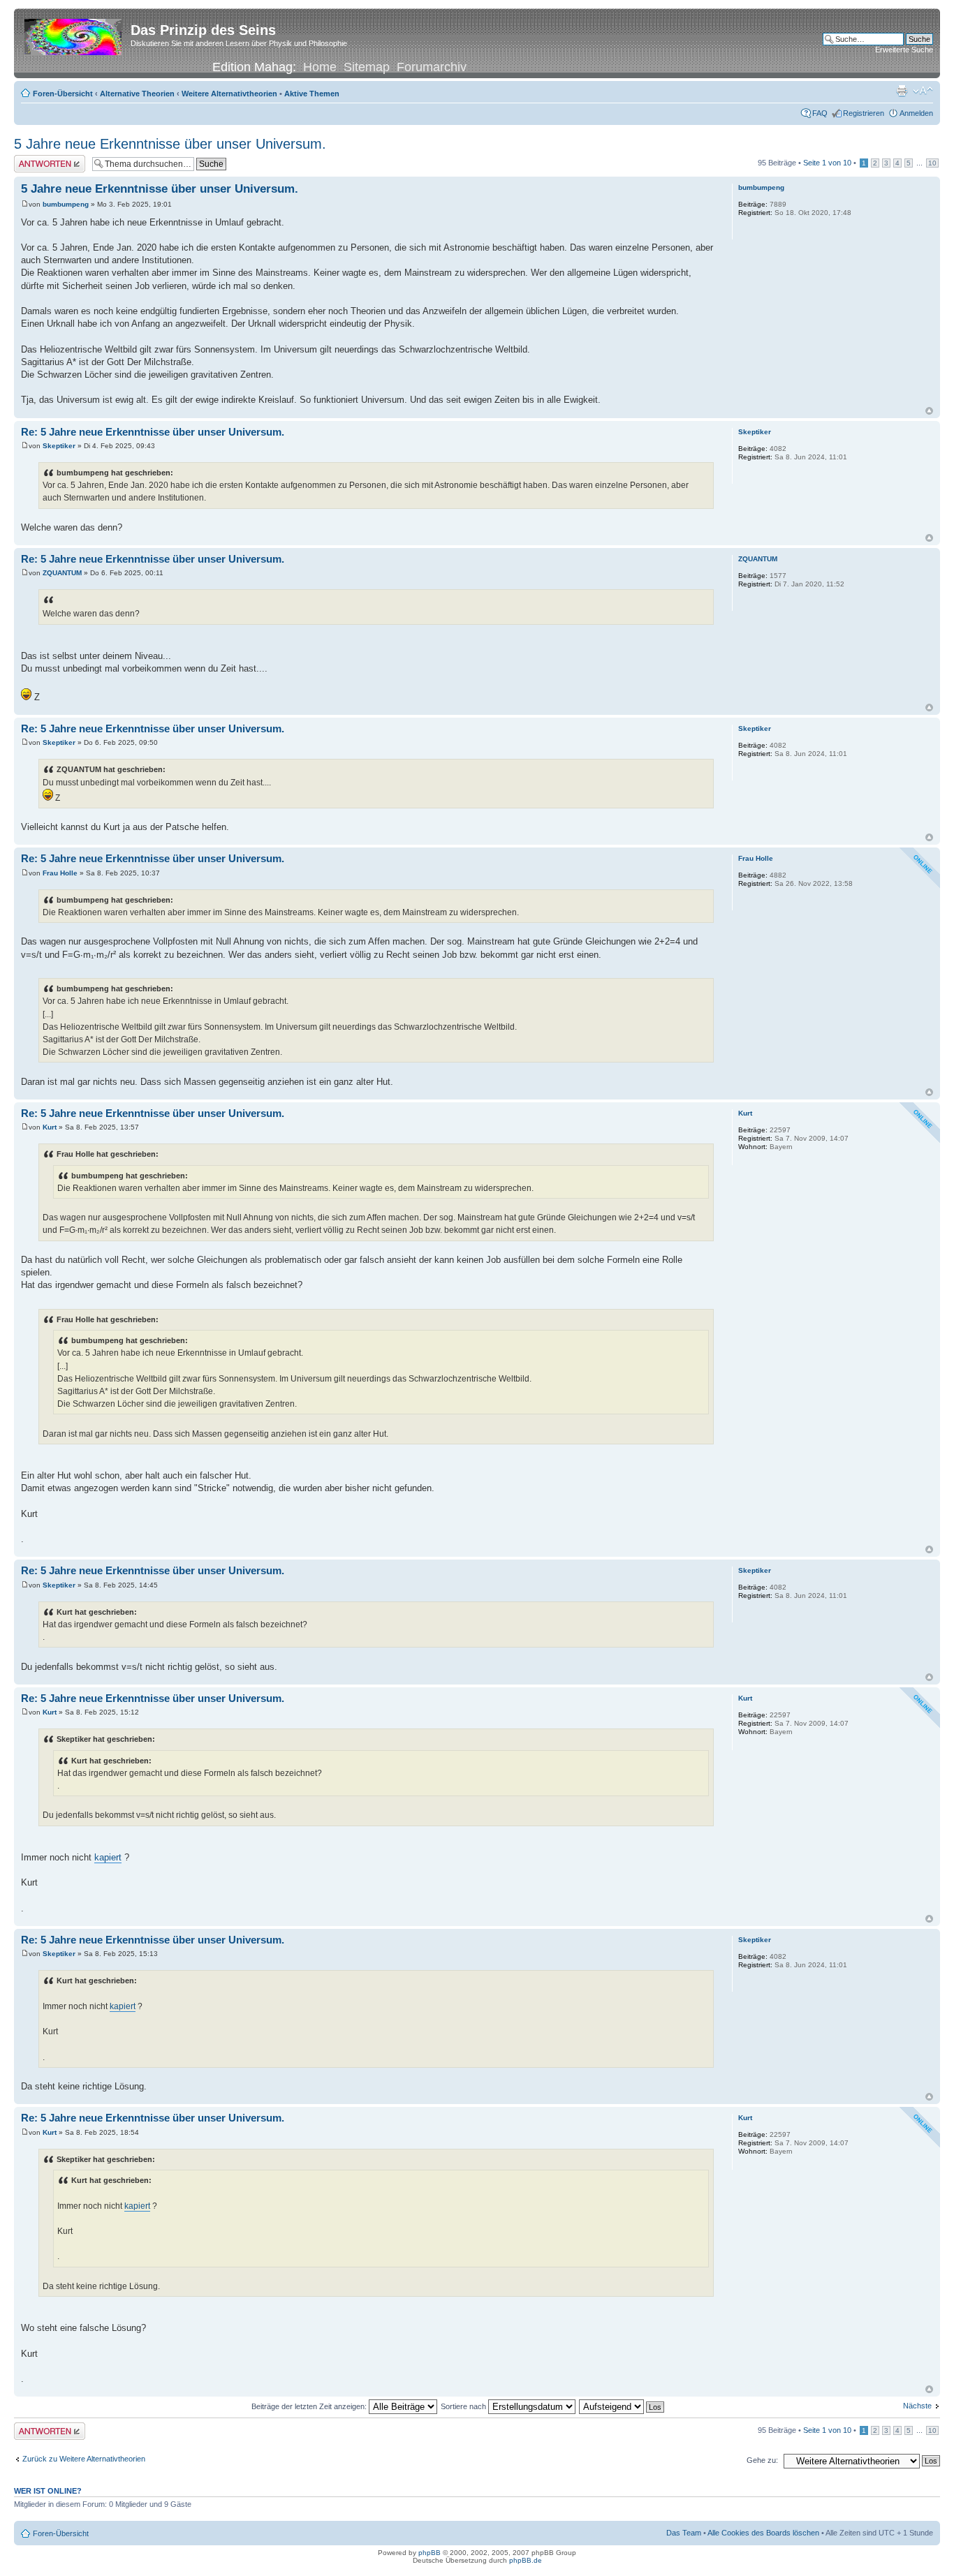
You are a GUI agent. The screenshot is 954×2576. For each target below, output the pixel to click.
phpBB (430, 2553)
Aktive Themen (312, 94)
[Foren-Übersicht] (74, 34)
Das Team (684, 2533)
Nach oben (929, 411)
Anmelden (916, 113)
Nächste (917, 2406)
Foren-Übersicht (63, 94)
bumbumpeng (66, 204)
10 (932, 163)
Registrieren (864, 113)
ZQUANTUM (62, 573)
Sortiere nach (464, 2406)
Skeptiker (59, 446)
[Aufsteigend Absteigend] (622, 2406)
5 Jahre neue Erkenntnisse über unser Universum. (170, 144)
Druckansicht (902, 91)
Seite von (827, 163)
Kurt (50, 1127)
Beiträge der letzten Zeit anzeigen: (310, 2406)
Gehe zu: (762, 2460)
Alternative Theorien (137, 94)
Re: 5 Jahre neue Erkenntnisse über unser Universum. (153, 432)
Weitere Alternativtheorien (229, 94)
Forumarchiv (432, 67)
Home (320, 67)
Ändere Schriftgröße (923, 91)
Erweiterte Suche (904, 50)
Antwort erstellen (42, 159)
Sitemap (367, 67)
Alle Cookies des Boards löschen (763, 2533)
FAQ (820, 113)
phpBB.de (526, 2560)
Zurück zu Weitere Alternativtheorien (84, 2459)
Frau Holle (60, 873)
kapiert (108, 1857)
